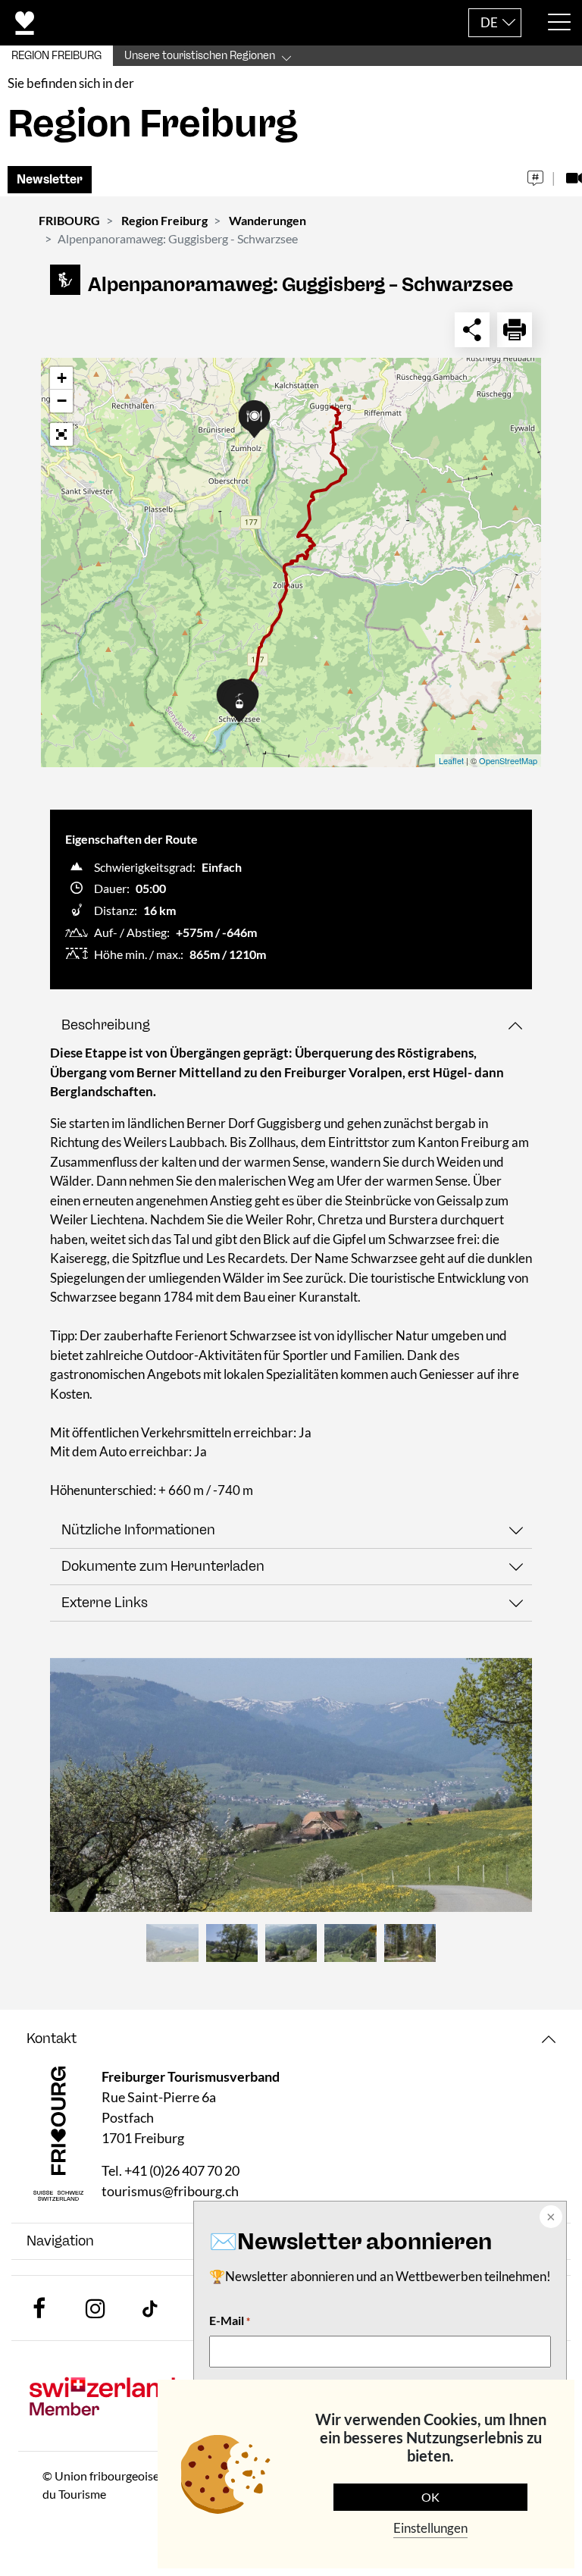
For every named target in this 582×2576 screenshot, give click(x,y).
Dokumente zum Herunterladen (163, 1566)
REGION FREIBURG (56, 56)
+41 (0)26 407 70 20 (182, 2170)
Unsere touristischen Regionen (200, 56)
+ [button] (62, 378)
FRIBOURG (69, 220)
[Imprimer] (515, 330)
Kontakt (52, 2039)
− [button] (62, 401)
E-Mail (230, 2320)
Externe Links (105, 1603)
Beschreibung (106, 1025)
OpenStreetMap (508, 760)
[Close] (549, 2218)
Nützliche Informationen (138, 1530)
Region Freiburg (164, 220)
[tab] (291, 1025)
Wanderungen (268, 220)
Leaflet (451, 760)
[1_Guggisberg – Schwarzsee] (291, 1785)
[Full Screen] (61, 434)
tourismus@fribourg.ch (170, 2191)
